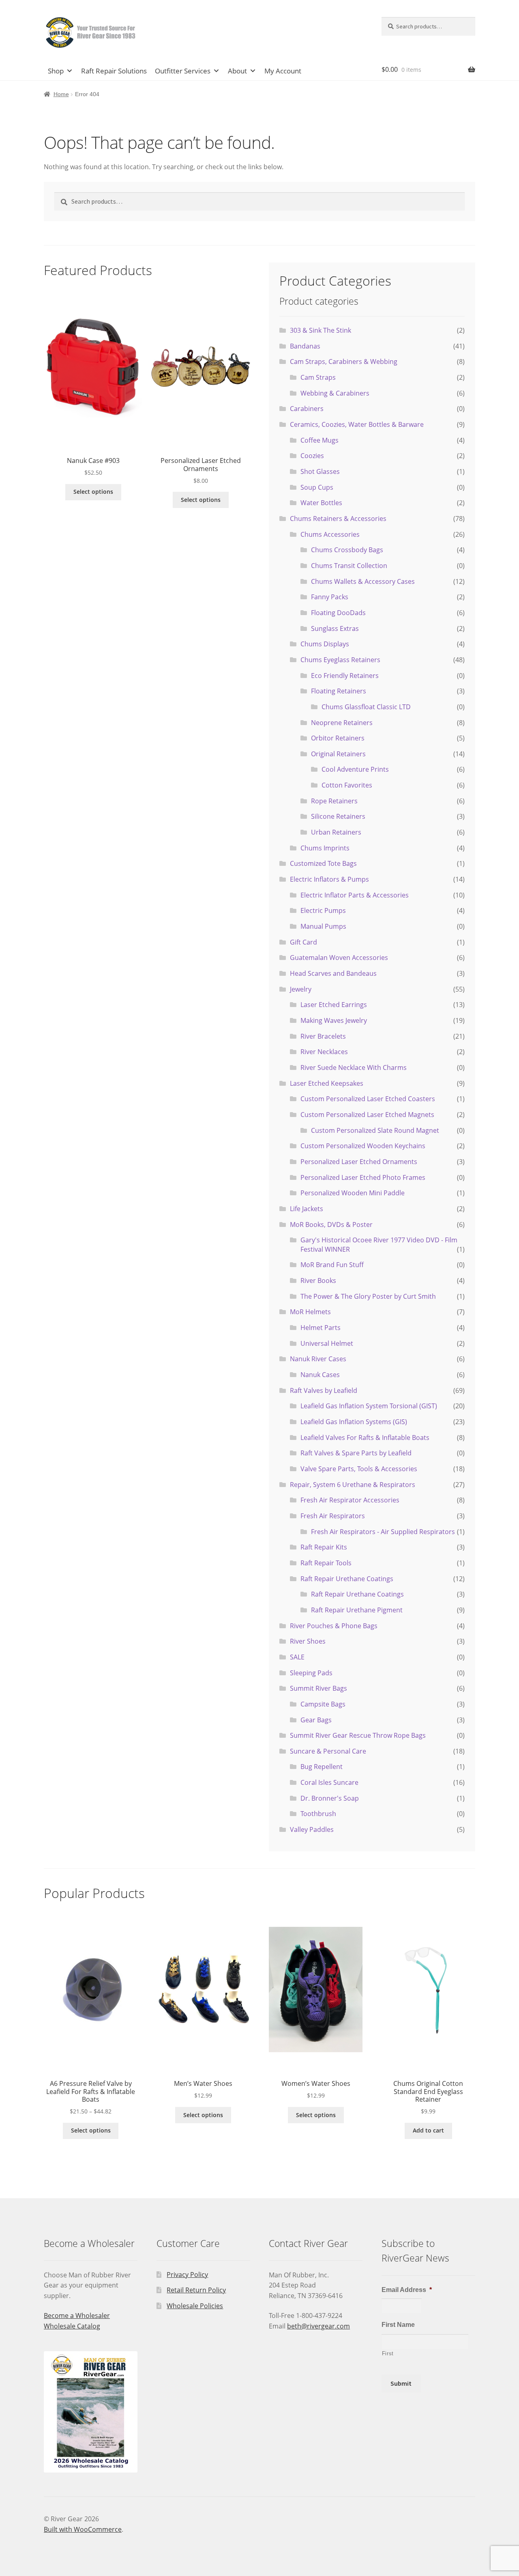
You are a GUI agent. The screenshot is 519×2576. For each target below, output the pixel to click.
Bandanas (305, 346)
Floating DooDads (338, 613)
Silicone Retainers (338, 816)
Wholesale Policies (195, 2306)
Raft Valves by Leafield (324, 1390)
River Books (318, 1280)
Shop (56, 71)
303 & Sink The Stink (321, 330)
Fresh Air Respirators (333, 1516)
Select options (93, 492)
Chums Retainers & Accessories (338, 519)
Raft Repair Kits (324, 1547)
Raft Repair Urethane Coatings (347, 1579)
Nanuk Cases (320, 1375)
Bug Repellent (322, 1767)
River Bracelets (323, 1036)
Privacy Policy (187, 2275)
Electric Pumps (323, 910)
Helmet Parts (321, 1328)
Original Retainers (338, 754)
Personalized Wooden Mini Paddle (353, 1193)
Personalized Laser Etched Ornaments (359, 1162)
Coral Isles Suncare (329, 1782)
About (237, 71)
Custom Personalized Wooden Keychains (363, 1146)
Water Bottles (321, 503)
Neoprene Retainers (342, 723)
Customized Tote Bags (323, 863)
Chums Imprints (325, 848)
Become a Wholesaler (77, 2316)
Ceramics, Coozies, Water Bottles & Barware (357, 424)
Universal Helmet (327, 1343)
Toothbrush (318, 1814)
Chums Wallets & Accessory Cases (363, 581)
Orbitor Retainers (338, 738)
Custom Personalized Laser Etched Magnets (367, 1115)
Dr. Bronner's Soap (330, 1798)
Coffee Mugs (320, 440)
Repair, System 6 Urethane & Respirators (353, 1485)
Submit (401, 2383)
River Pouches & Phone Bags (334, 1626)
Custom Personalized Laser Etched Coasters (368, 1099)
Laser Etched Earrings (334, 1005)
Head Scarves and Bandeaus (333, 973)
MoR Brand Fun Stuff (332, 1265)
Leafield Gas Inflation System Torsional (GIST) (369, 1406)
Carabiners (307, 409)
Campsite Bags (323, 1704)
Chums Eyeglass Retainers (340, 660)
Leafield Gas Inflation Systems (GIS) (354, 1422)
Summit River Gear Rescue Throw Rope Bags (358, 1735)
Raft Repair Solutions (114, 71)
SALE (297, 1657)
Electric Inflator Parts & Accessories (355, 895)
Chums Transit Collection (349, 566)
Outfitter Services (183, 71)
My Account (283, 71)
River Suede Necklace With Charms (354, 1067)
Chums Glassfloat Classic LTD (366, 707)
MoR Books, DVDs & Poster (331, 1225)
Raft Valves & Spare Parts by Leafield (356, 1453)
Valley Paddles (312, 1829)
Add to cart (428, 2130)
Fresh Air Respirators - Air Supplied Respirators (383, 1532)
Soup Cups (317, 487)
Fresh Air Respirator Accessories (350, 1500)
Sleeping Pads (311, 1673)
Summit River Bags (318, 1688)
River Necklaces (324, 1052)
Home (61, 94)
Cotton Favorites (347, 785)
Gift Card (303, 942)
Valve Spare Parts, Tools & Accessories (359, 1469)
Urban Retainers (336, 832)
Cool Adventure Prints (355, 769)
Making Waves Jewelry (334, 1020)
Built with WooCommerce (83, 2529)
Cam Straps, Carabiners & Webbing (344, 362)
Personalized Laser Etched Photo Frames (363, 1177)
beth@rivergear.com (318, 2326)
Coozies (312, 456)
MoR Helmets (310, 1312)
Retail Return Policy (196, 2290)
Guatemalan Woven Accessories (339, 958)
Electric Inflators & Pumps (329, 879)
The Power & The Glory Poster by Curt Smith (368, 1296)
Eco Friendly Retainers (345, 676)
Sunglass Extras (335, 628)
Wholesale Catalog (72, 2326)
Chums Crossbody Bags (347, 550)
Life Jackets (307, 1209)
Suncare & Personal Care (328, 1751)
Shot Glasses (320, 471)
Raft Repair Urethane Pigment (357, 1610)
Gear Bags (316, 1720)
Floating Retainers (339, 691)
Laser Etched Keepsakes (327, 1083)
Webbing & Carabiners (335, 393)
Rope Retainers (334, 801)
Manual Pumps (323, 926)
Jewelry (301, 989)
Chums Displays (325, 644)
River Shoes (308, 1641)
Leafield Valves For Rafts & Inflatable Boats (365, 1438)
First (388, 2353)
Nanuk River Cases (318, 1359)
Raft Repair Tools (326, 1563)
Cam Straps (318, 377)
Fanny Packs (330, 597)
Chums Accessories (330, 534)
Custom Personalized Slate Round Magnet (375, 1130)
